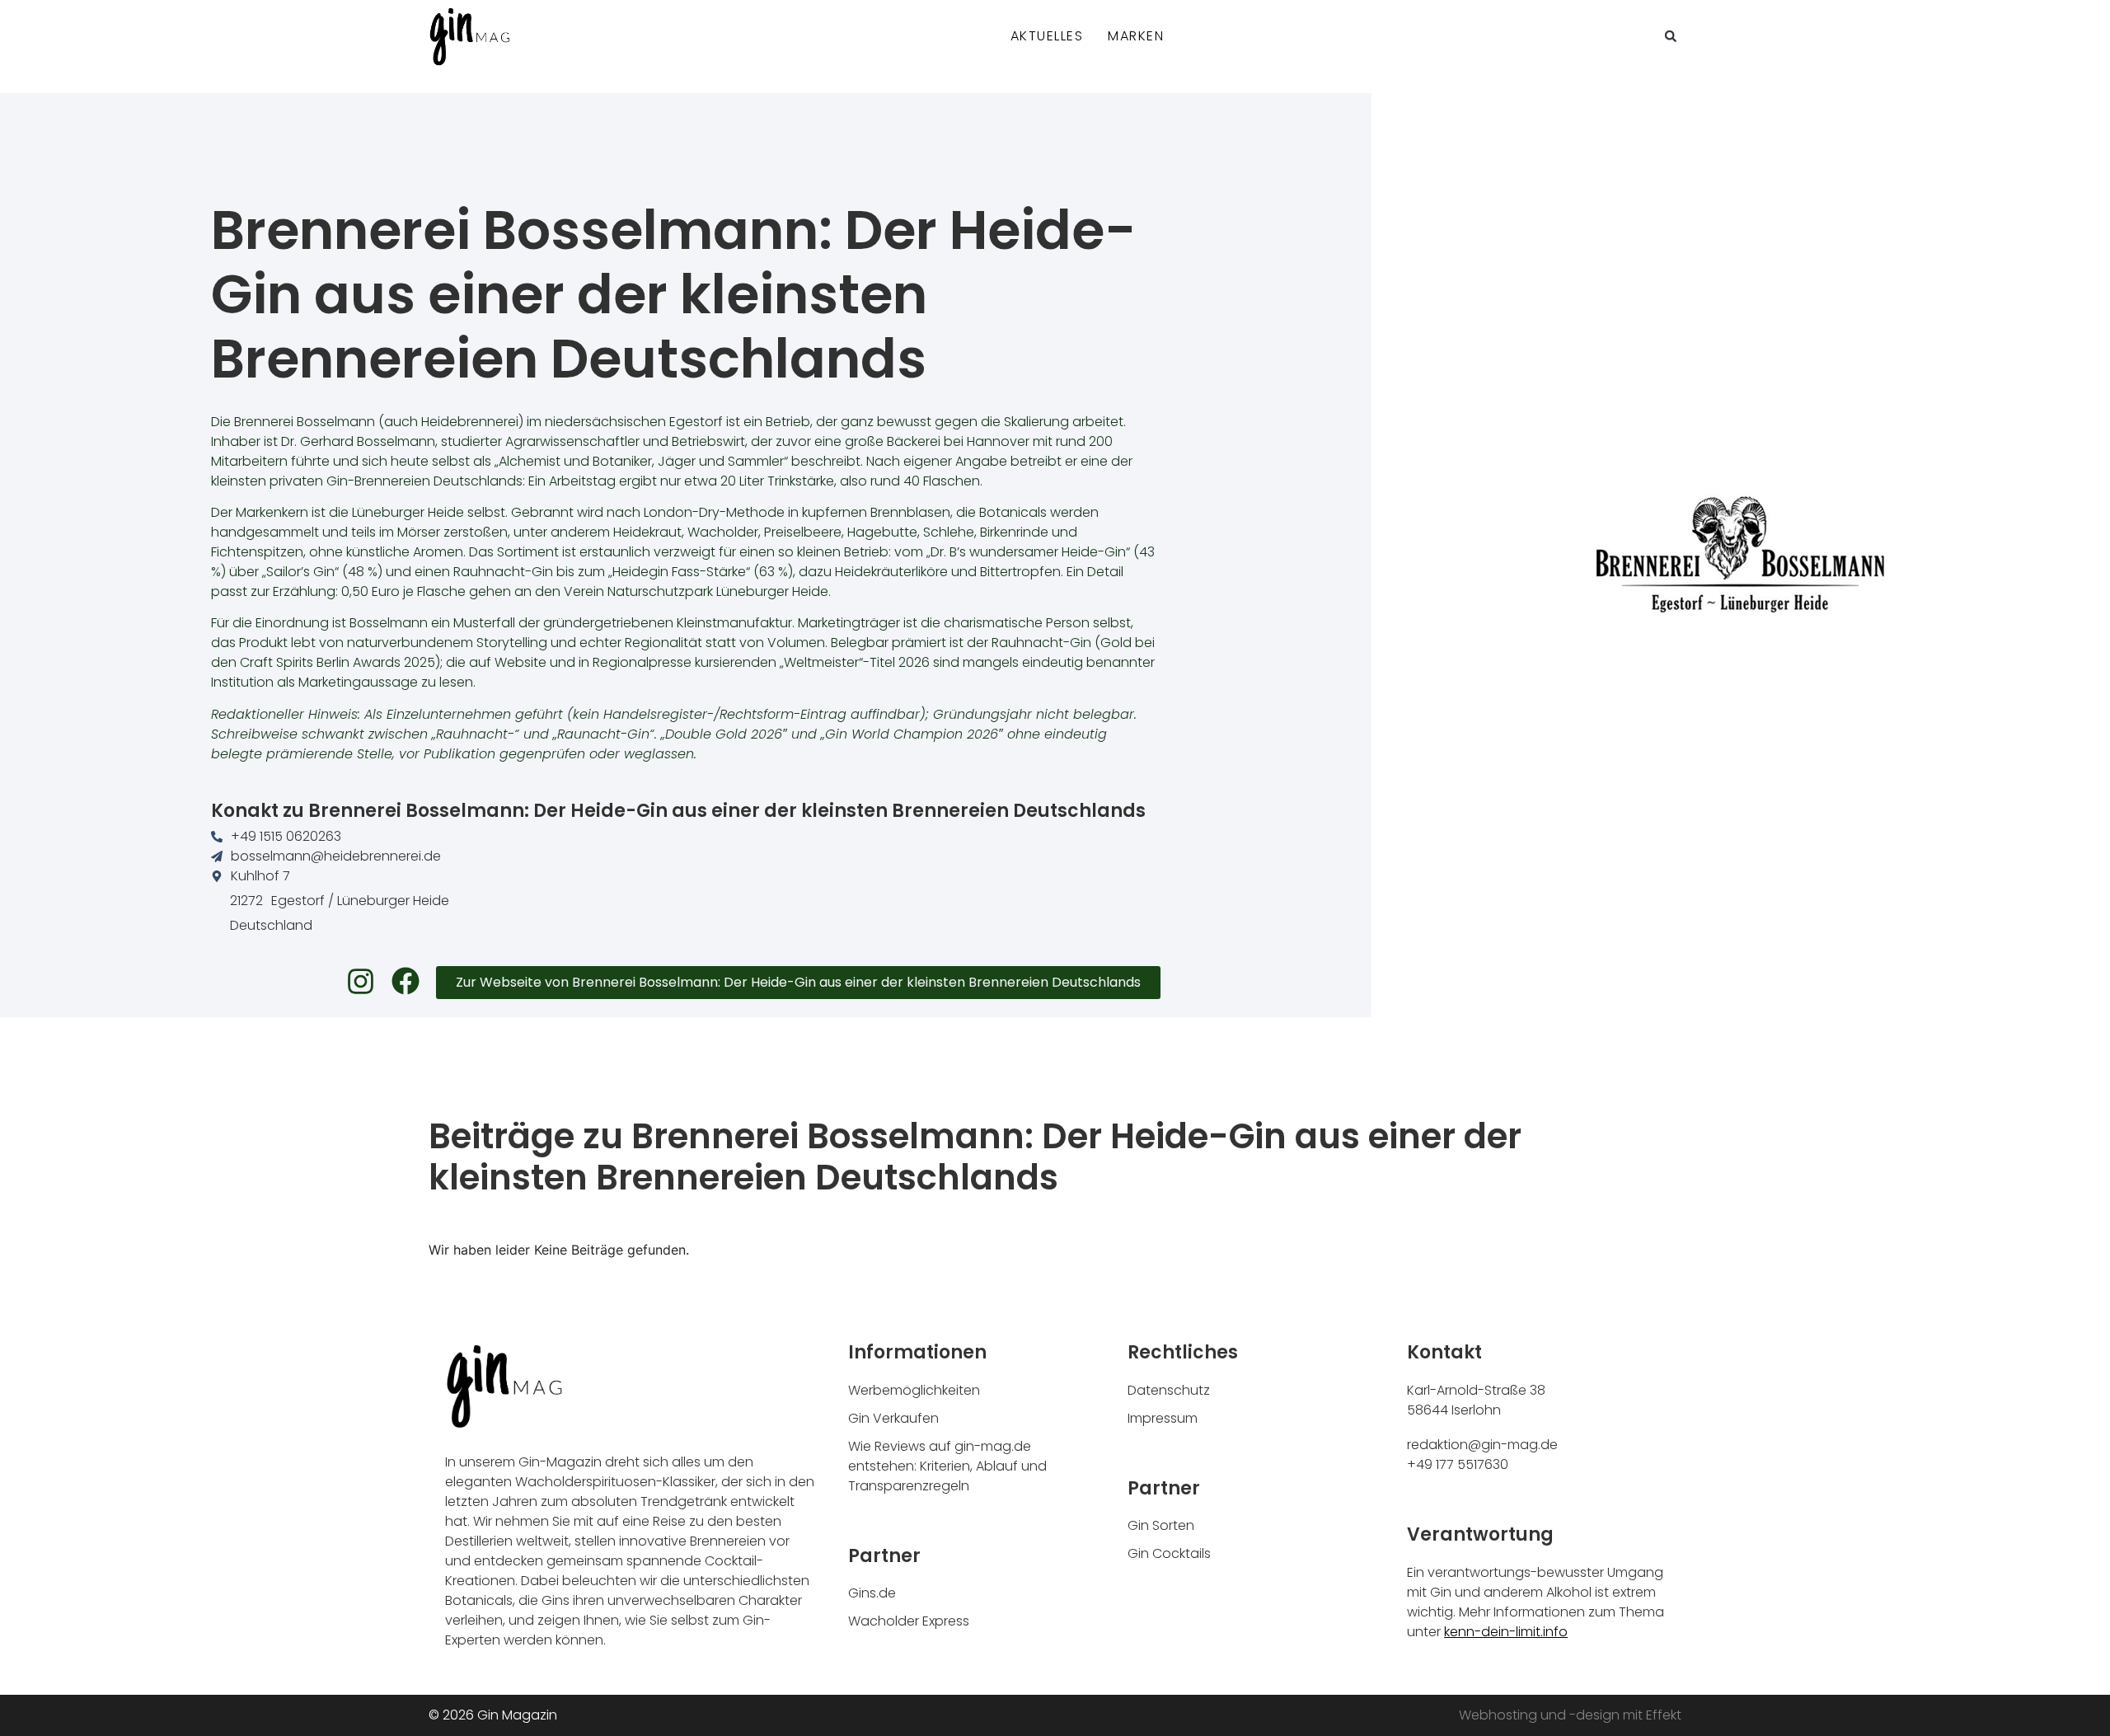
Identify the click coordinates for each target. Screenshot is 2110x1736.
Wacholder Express (909, 1621)
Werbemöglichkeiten (914, 1390)
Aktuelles (1047, 36)
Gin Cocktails (1169, 1553)
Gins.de (872, 1593)
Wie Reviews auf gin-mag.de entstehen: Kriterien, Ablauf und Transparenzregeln (947, 1466)
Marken (1136, 36)
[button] (1671, 36)
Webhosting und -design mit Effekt (1570, 1715)
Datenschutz (1169, 1390)
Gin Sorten (1161, 1525)
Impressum (1163, 1418)
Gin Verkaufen (893, 1418)
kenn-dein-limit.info (1506, 1632)
